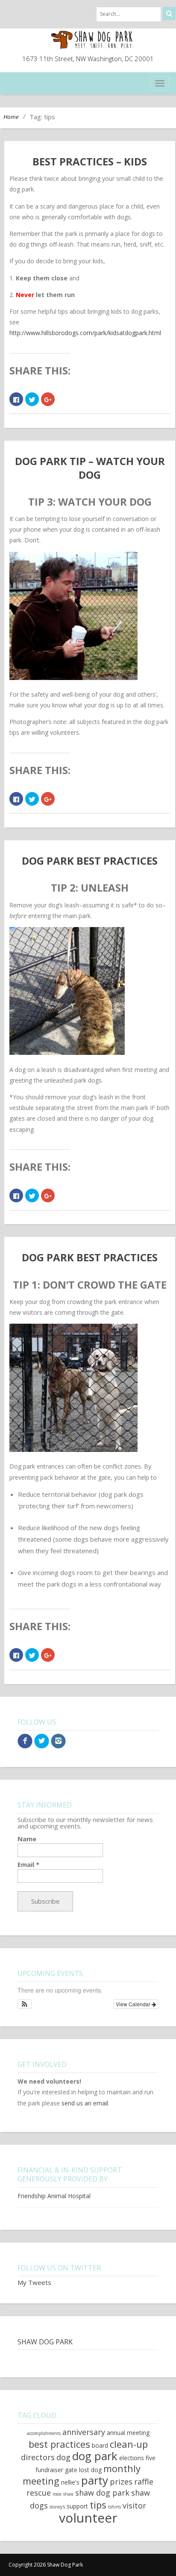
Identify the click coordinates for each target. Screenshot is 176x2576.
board (100, 2445)
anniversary (84, 2432)
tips (98, 2505)
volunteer (88, 2518)
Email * (28, 1865)
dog (63, 2457)
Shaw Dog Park (45, 2342)
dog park (95, 2456)
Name (27, 1839)
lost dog (90, 2470)
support (77, 2506)
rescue (39, 2493)
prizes (121, 2482)
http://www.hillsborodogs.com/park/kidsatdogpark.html (85, 333)
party (95, 2480)
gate (71, 2470)
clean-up (129, 2444)
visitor (134, 2505)
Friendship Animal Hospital (54, 2196)
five (151, 2458)
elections (132, 2458)
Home (11, 117)
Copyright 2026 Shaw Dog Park (46, 2565)
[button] (25, 2004)
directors (38, 2457)
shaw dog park (102, 2493)
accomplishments (44, 2433)
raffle (144, 2482)
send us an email (85, 2103)
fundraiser (49, 2470)
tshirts (114, 2507)
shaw (68, 2494)
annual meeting (128, 2433)
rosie (57, 2494)
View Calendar (134, 2004)
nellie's (70, 2482)
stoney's (57, 2507)
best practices (59, 2444)
